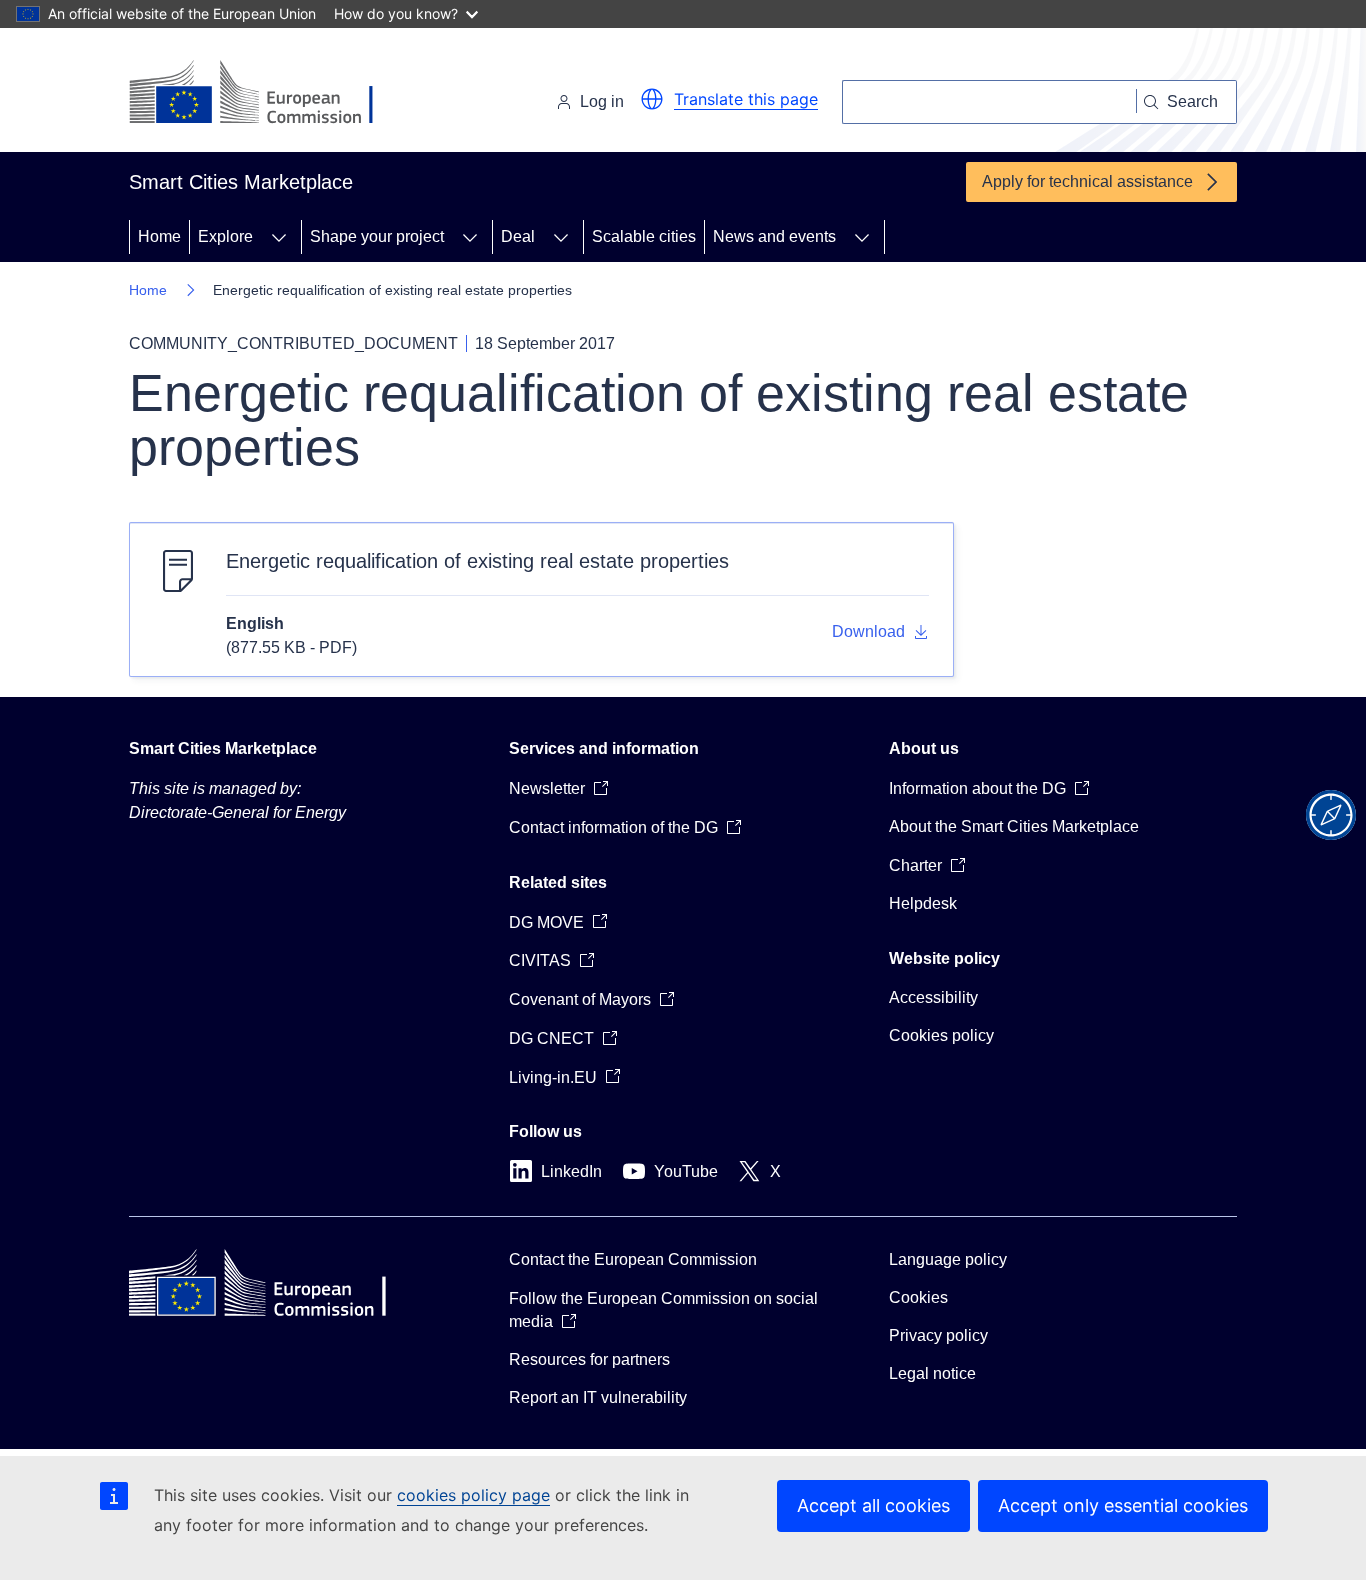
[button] (652, 99)
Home (159, 236)
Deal (518, 236)
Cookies (918, 1297)
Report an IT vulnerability (598, 1397)
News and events (774, 236)
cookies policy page (473, 1495)
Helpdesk (923, 903)
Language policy (948, 1259)
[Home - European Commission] (266, 94)
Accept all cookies (873, 1505)
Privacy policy (938, 1335)
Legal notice (932, 1373)
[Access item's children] (279, 237)
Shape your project (377, 236)
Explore (225, 236)
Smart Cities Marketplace (223, 748)
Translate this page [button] (746, 99)
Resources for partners (589, 1359)
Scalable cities (644, 236)
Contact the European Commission (633, 1259)
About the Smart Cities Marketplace (1014, 826)
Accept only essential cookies (1123, 1505)
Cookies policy (941, 1035)
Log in (602, 101)
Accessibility (933, 997)
